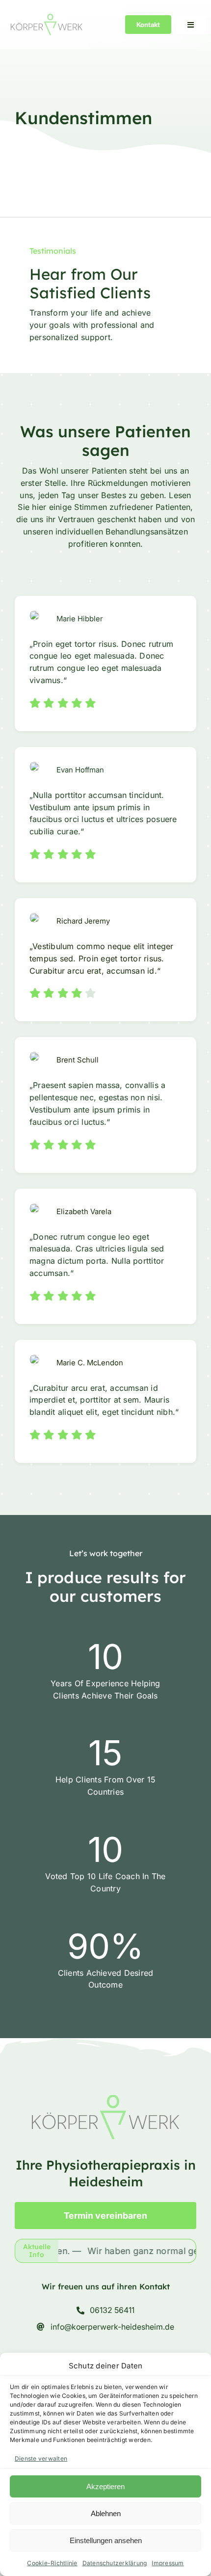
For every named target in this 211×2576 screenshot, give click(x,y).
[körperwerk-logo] (47, 18)
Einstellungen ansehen (106, 2540)
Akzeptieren (105, 2486)
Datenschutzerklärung (115, 2563)
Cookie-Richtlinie (52, 2563)
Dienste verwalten (41, 2458)
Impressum (168, 2563)
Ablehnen (106, 2513)
